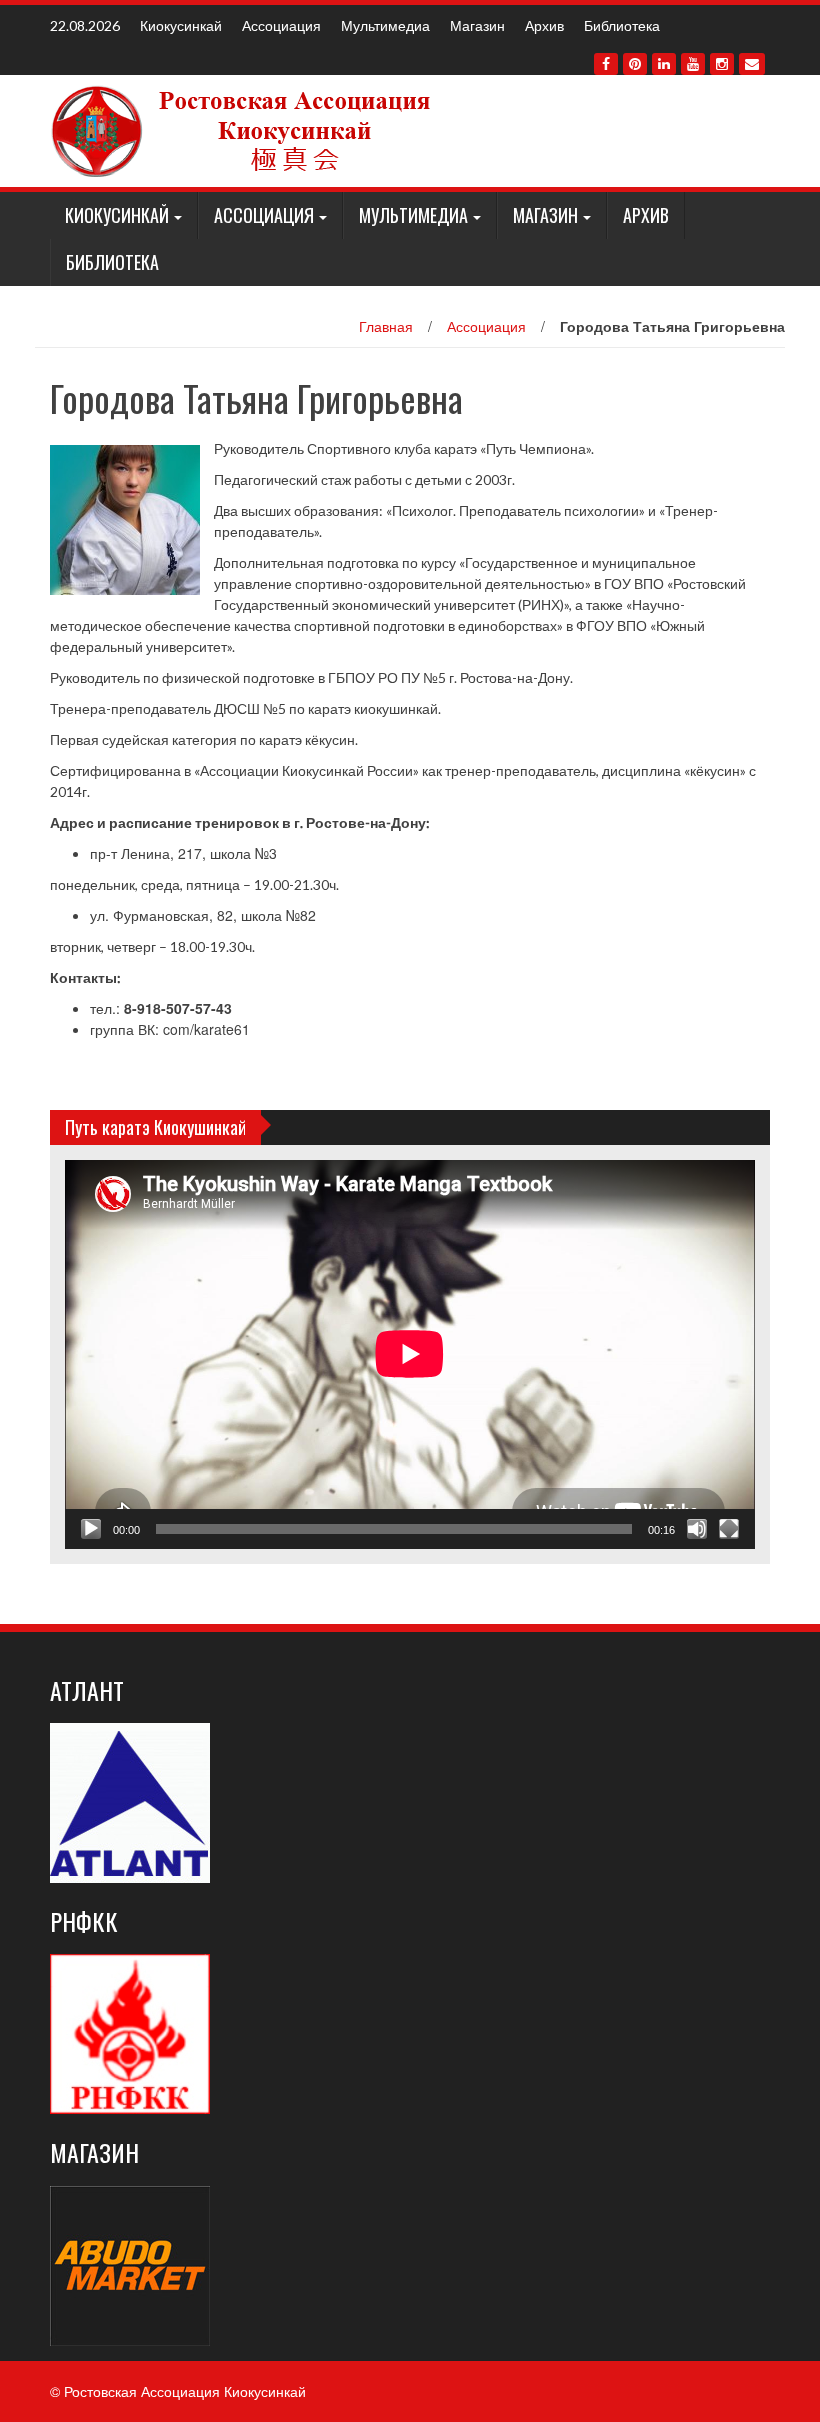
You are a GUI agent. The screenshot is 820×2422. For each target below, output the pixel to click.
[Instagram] (722, 64)
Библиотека (622, 25)
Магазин (477, 25)
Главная (386, 326)
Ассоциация (281, 25)
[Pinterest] (635, 64)
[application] (410, 1354)
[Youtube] (693, 64)
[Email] (752, 64)
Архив (544, 25)
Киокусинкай (181, 25)
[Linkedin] (664, 64)
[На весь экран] (729, 1529)
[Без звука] (697, 1529)
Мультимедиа (385, 25)
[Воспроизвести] (91, 1529)
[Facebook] (606, 64)
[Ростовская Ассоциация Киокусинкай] (244, 129)
